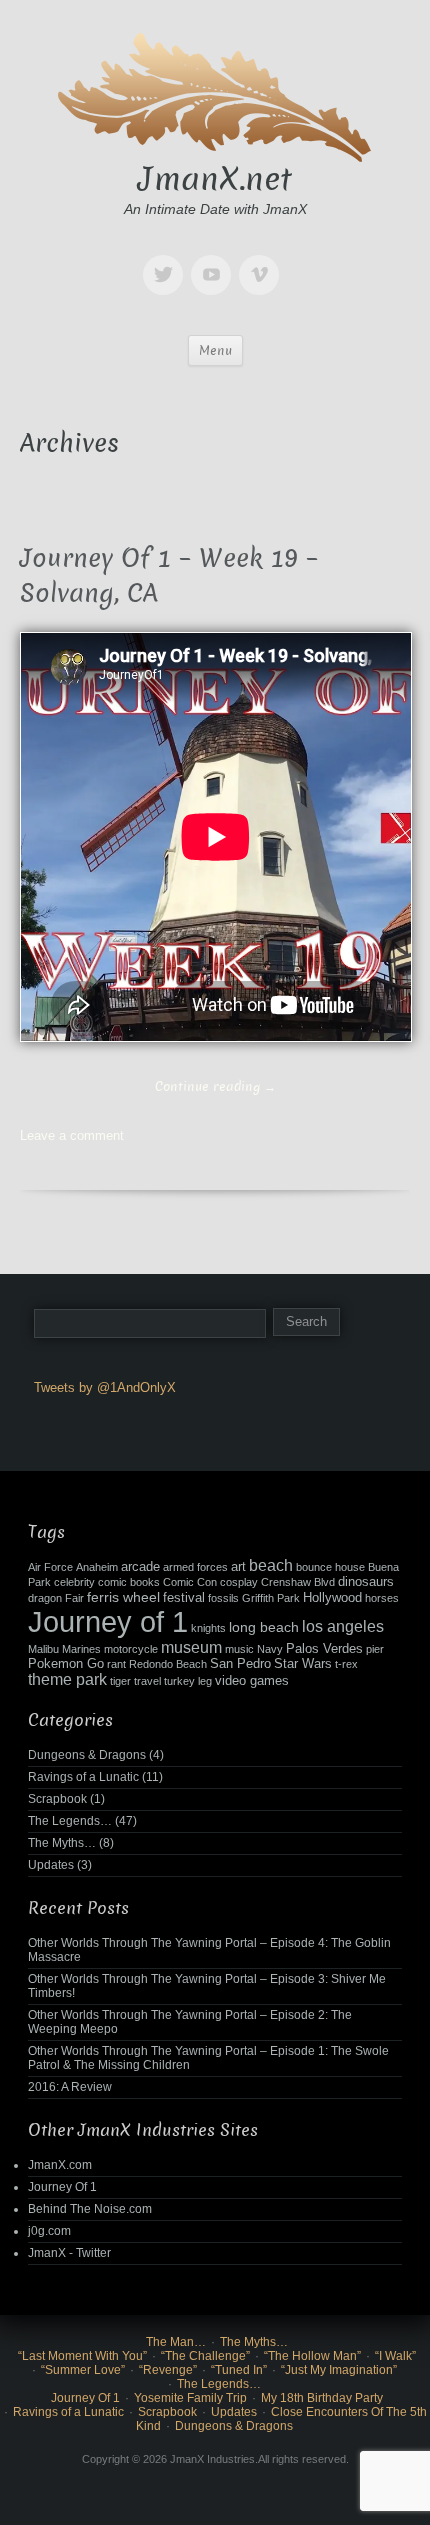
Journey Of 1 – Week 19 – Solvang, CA (169, 576)
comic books (129, 1582)
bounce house (330, 1567)
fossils (223, 1598)
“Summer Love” (83, 2370)
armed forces (195, 1567)
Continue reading (215, 1086)
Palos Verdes (324, 1649)
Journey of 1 (108, 1621)
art (238, 1567)
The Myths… (62, 1843)
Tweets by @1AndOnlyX (105, 1387)
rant (116, 1664)
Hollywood (332, 1598)
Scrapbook (57, 1799)
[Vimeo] (263, 260)
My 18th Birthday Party (322, 2398)
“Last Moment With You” (82, 2356)
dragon (45, 1598)
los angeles (343, 1626)
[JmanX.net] (215, 94)
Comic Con (190, 1582)
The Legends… (70, 1821)
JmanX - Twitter (69, 2253)
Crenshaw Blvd (298, 1582)
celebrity (74, 1582)
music (239, 1649)
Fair (74, 1598)
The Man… (176, 2342)
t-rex (346, 1664)
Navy (270, 1649)
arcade (140, 1567)
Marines (81, 1649)
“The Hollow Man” (312, 2356)
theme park (67, 1679)
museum (191, 1647)
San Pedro (240, 1664)
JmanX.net (215, 179)
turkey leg (188, 1681)
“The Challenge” (205, 2356)
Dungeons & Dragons (87, 1755)
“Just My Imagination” (339, 2370)
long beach (264, 1627)
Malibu (43, 1649)
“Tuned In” (239, 2370)
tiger (120, 1681)
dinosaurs (366, 1582)
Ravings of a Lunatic (83, 1777)
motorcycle (131, 1649)
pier (375, 1649)
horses (382, 1598)
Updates (51, 1865)
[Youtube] (215, 260)
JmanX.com (60, 2165)
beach (271, 1565)
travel (147, 1681)
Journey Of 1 (62, 2187)
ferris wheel (123, 1597)
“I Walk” (395, 2356)
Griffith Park (271, 1598)
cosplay (239, 1582)
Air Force (50, 1567)
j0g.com (49, 2231)
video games (252, 1681)
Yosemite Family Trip (190, 2398)
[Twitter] (167, 260)
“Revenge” (168, 2370)
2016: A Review (70, 2087)
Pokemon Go (66, 1664)
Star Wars (303, 1664)
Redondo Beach (168, 1664)
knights (208, 1628)
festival (184, 1598)
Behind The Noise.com (90, 2209)
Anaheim (97, 1567)
